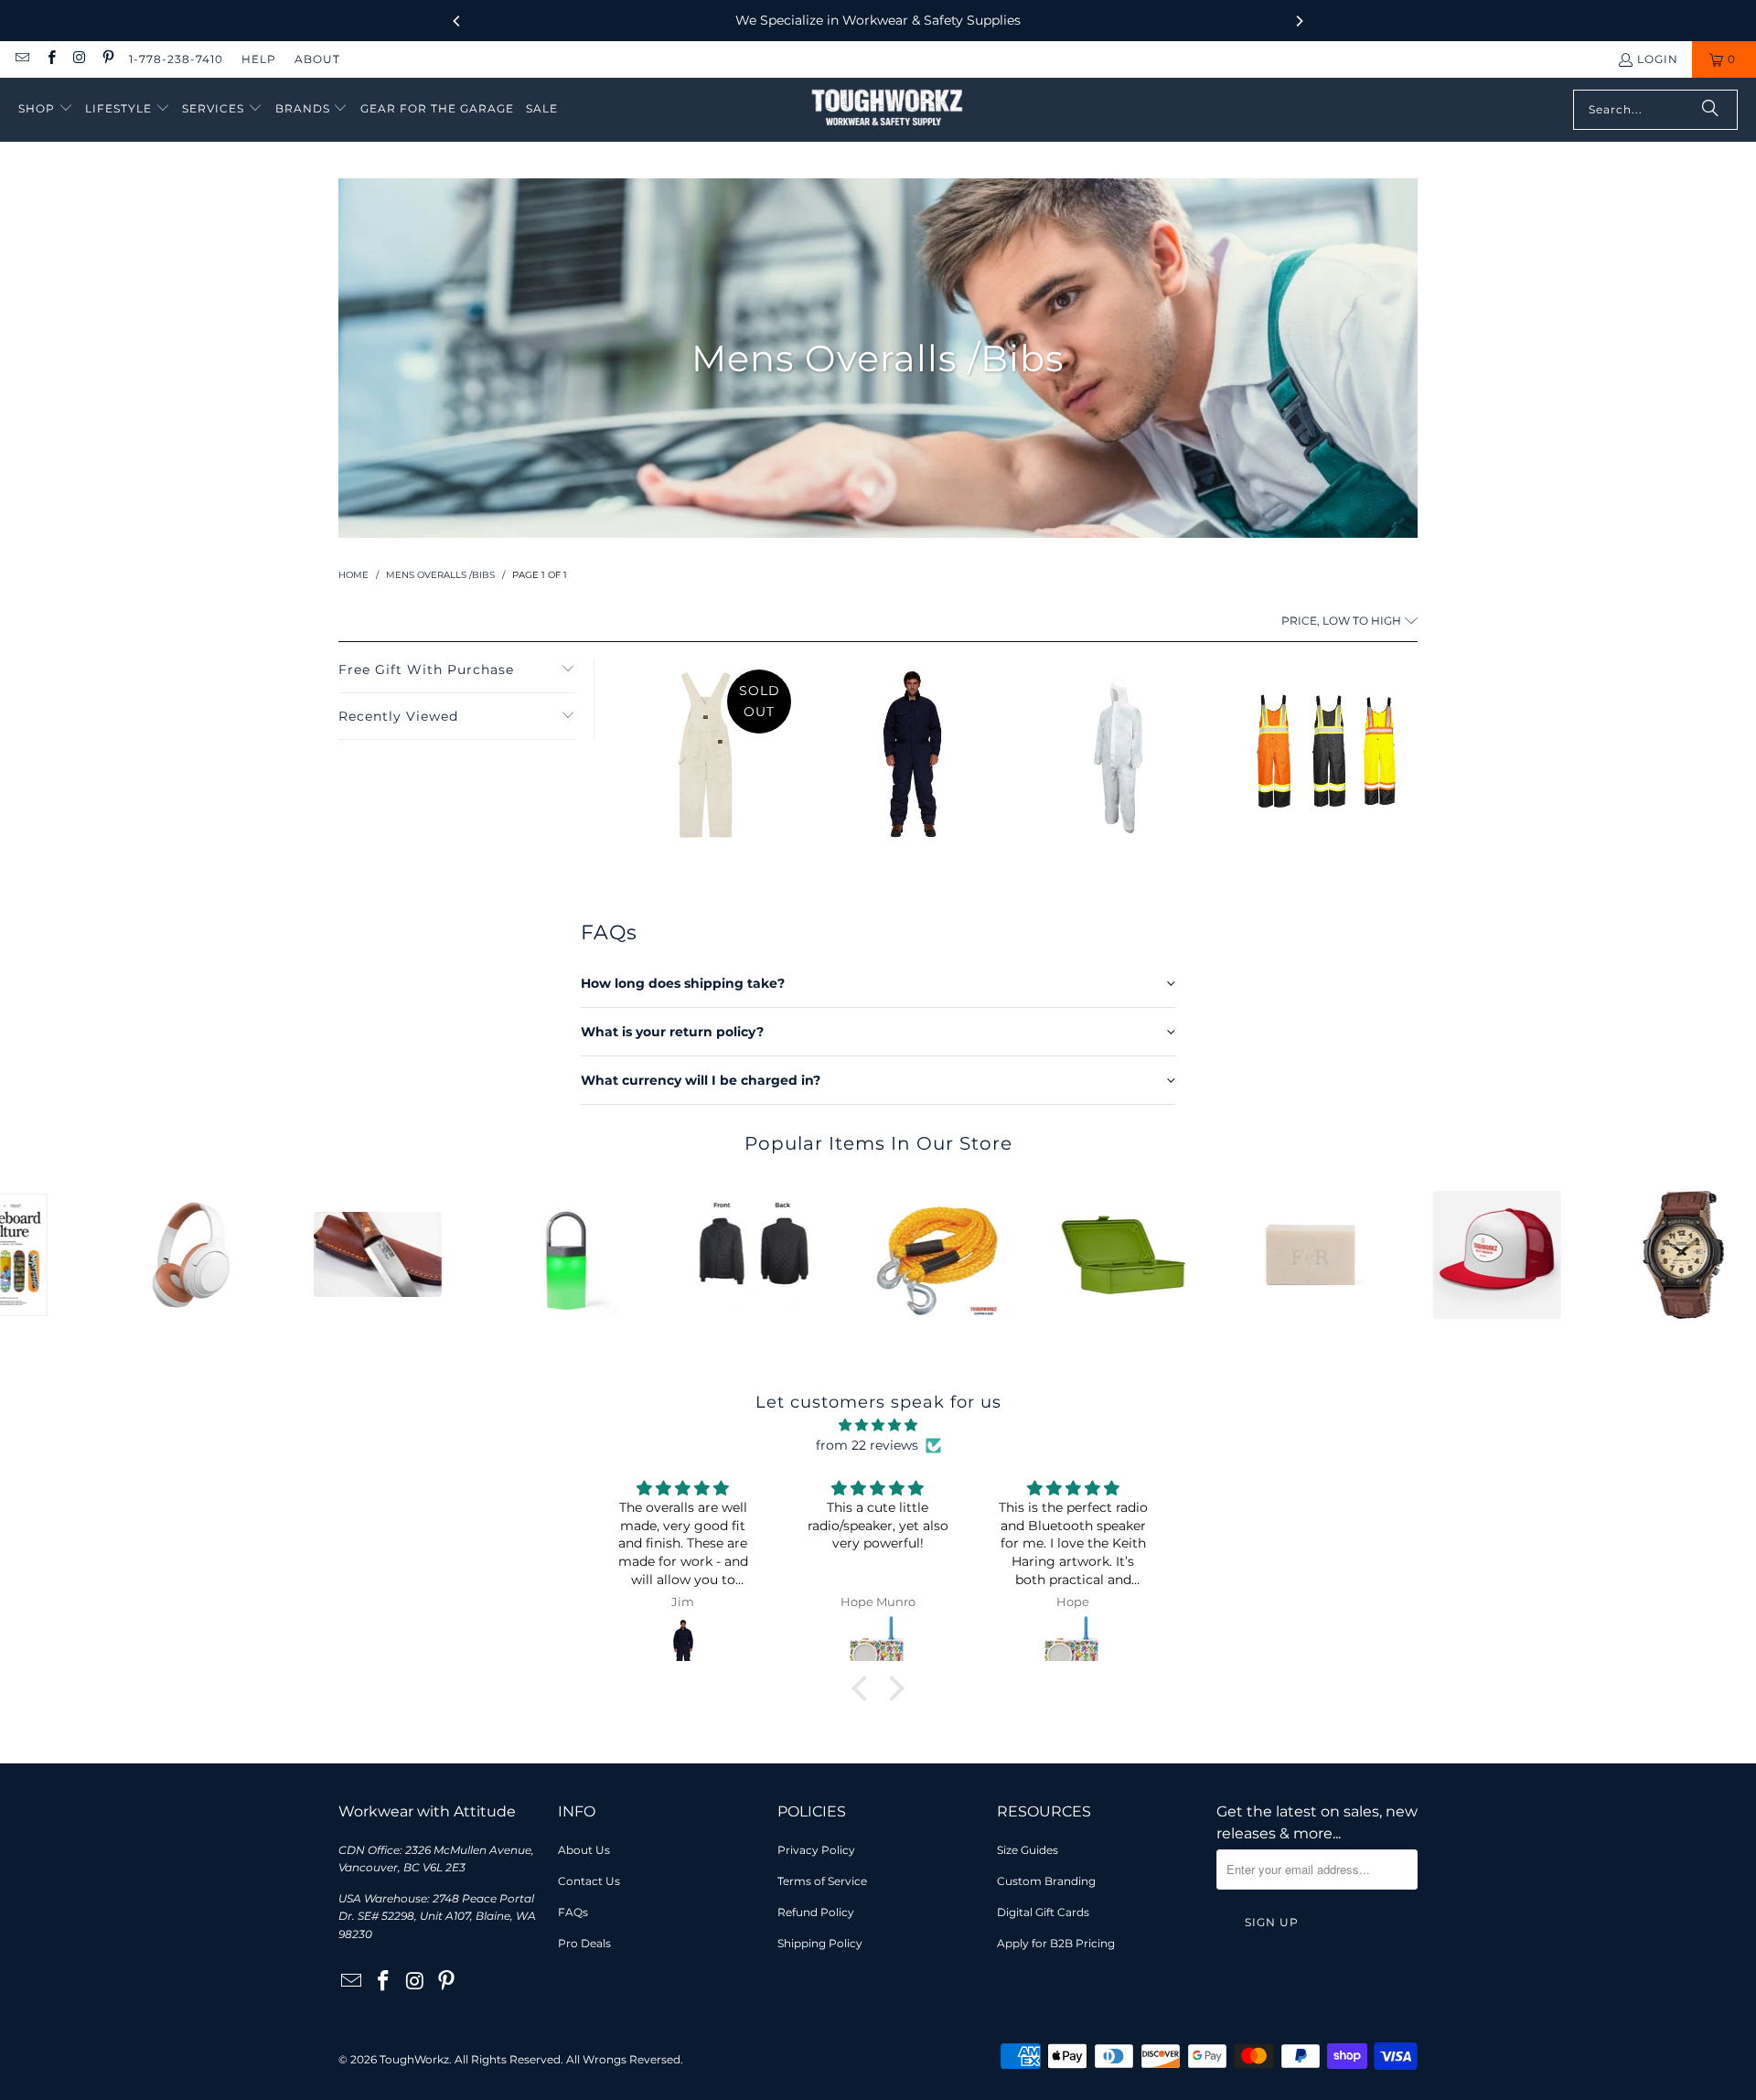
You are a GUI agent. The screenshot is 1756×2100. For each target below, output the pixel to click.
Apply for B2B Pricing (1056, 1943)
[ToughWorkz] (887, 110)
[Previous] (457, 21)
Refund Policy (816, 1912)
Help (259, 59)
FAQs (573, 1912)
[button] (46, 109)
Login (1658, 59)
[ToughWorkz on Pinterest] (107, 59)
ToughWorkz (414, 2059)
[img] (878, 1425)
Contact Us (589, 1881)
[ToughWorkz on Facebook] (50, 59)
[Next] (1299, 21)
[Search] (1710, 110)
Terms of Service (822, 1881)
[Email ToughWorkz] (21, 59)
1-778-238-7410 (176, 59)
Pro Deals (584, 1943)
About (317, 59)
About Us (584, 1850)
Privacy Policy (816, 1850)
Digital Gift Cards (1043, 1912)
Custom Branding (1046, 1881)
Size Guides (1028, 1850)
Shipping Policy (820, 1943)
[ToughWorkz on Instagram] (79, 59)
